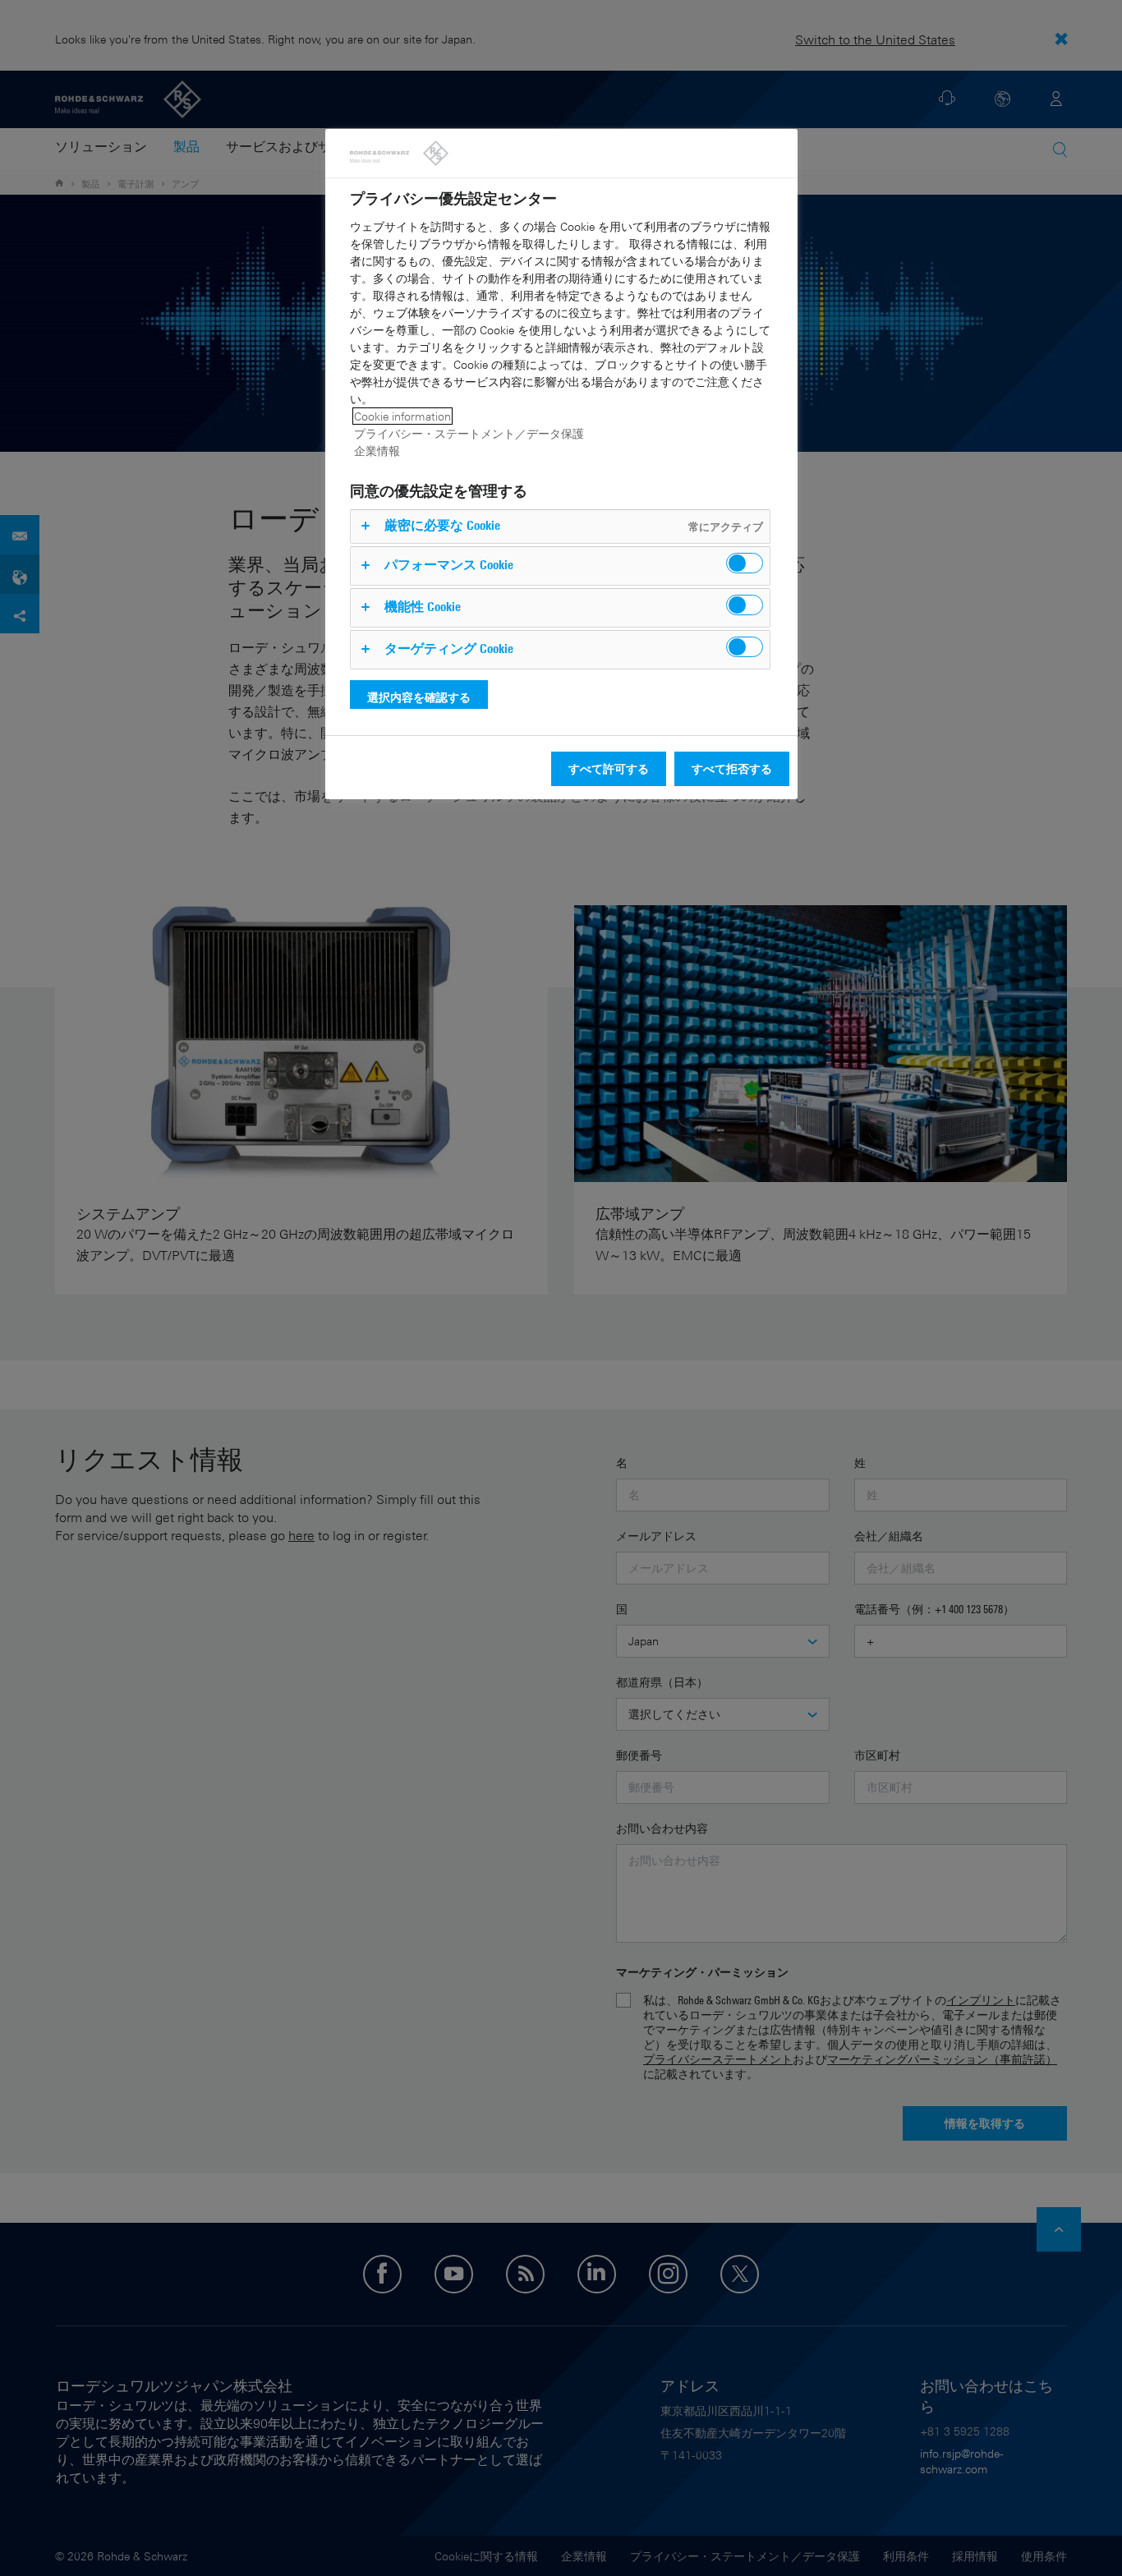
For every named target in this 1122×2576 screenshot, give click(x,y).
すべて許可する (609, 768)
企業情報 (377, 451)
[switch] (745, 563)
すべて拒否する (732, 768)
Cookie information (402, 416)
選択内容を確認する (419, 697)
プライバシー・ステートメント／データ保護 (469, 433)
